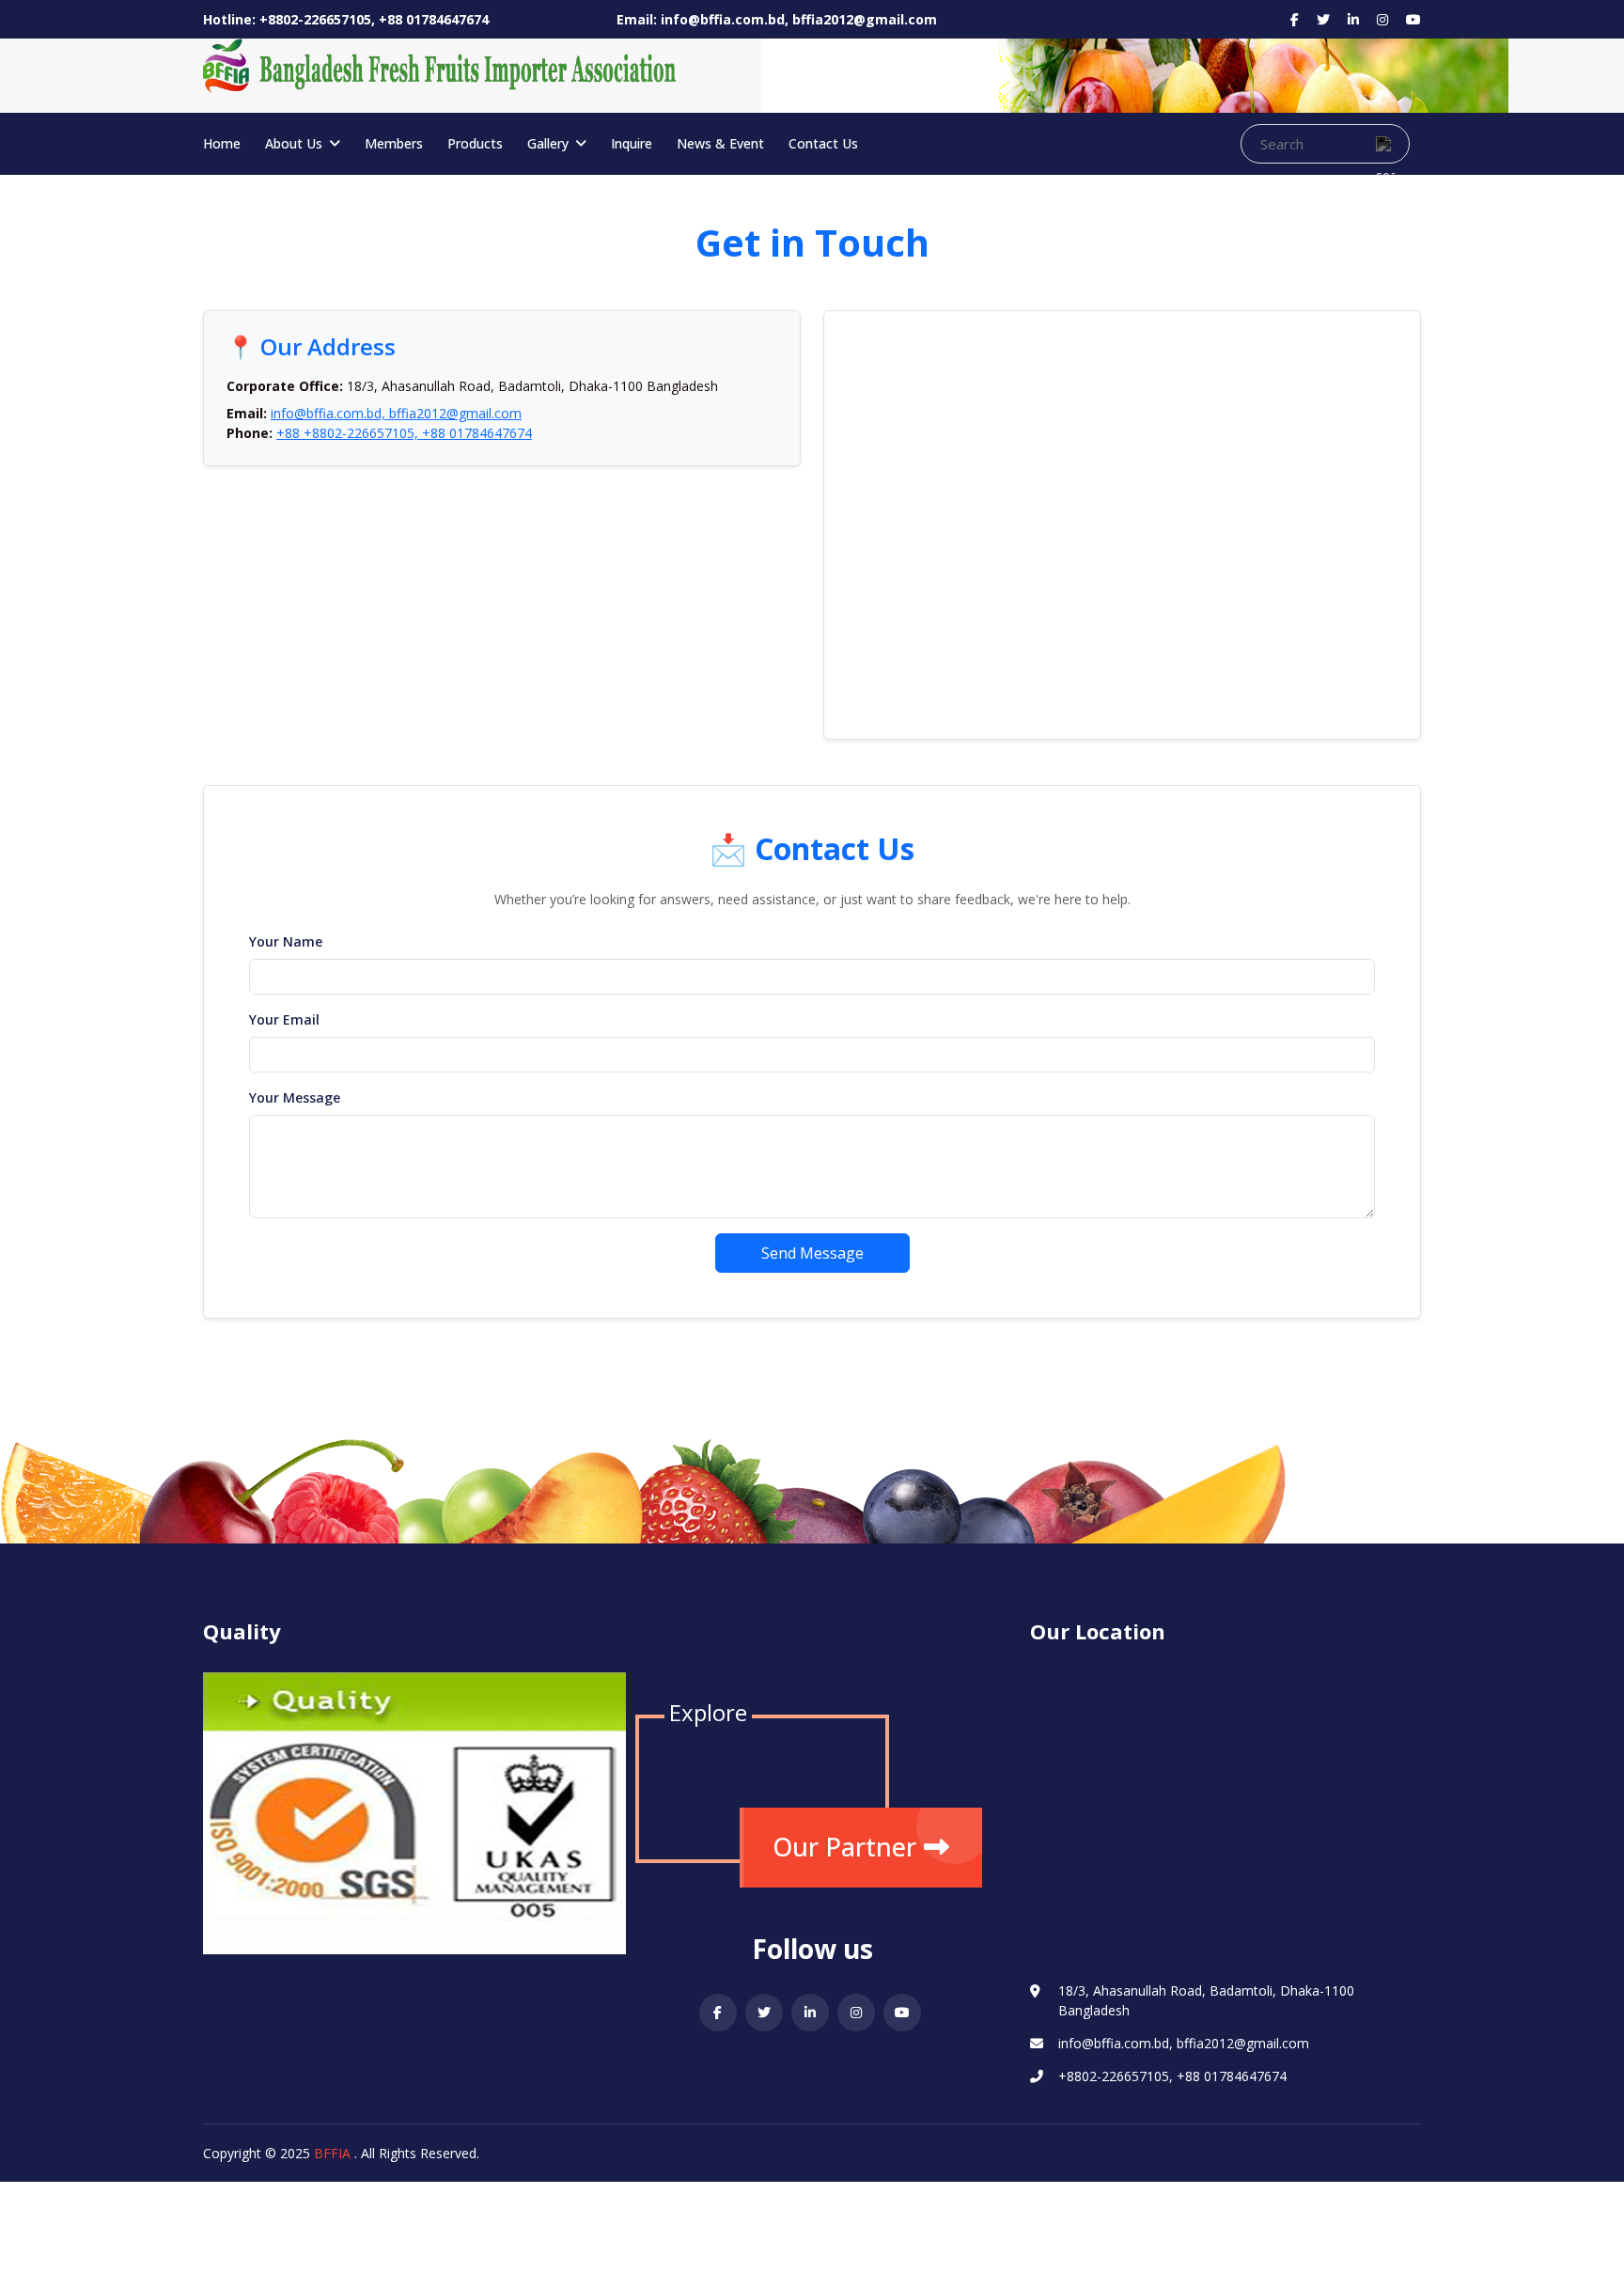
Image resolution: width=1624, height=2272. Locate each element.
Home (222, 143)
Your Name (286, 941)
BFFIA (332, 2153)
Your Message (295, 1097)
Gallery (550, 143)
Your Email (284, 1019)
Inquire (632, 143)
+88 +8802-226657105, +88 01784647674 (404, 433)
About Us (296, 143)
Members (394, 143)
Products (475, 143)
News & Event (720, 143)
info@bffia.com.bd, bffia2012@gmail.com (396, 413)
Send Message (812, 1253)
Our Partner (844, 1847)
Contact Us (823, 143)
